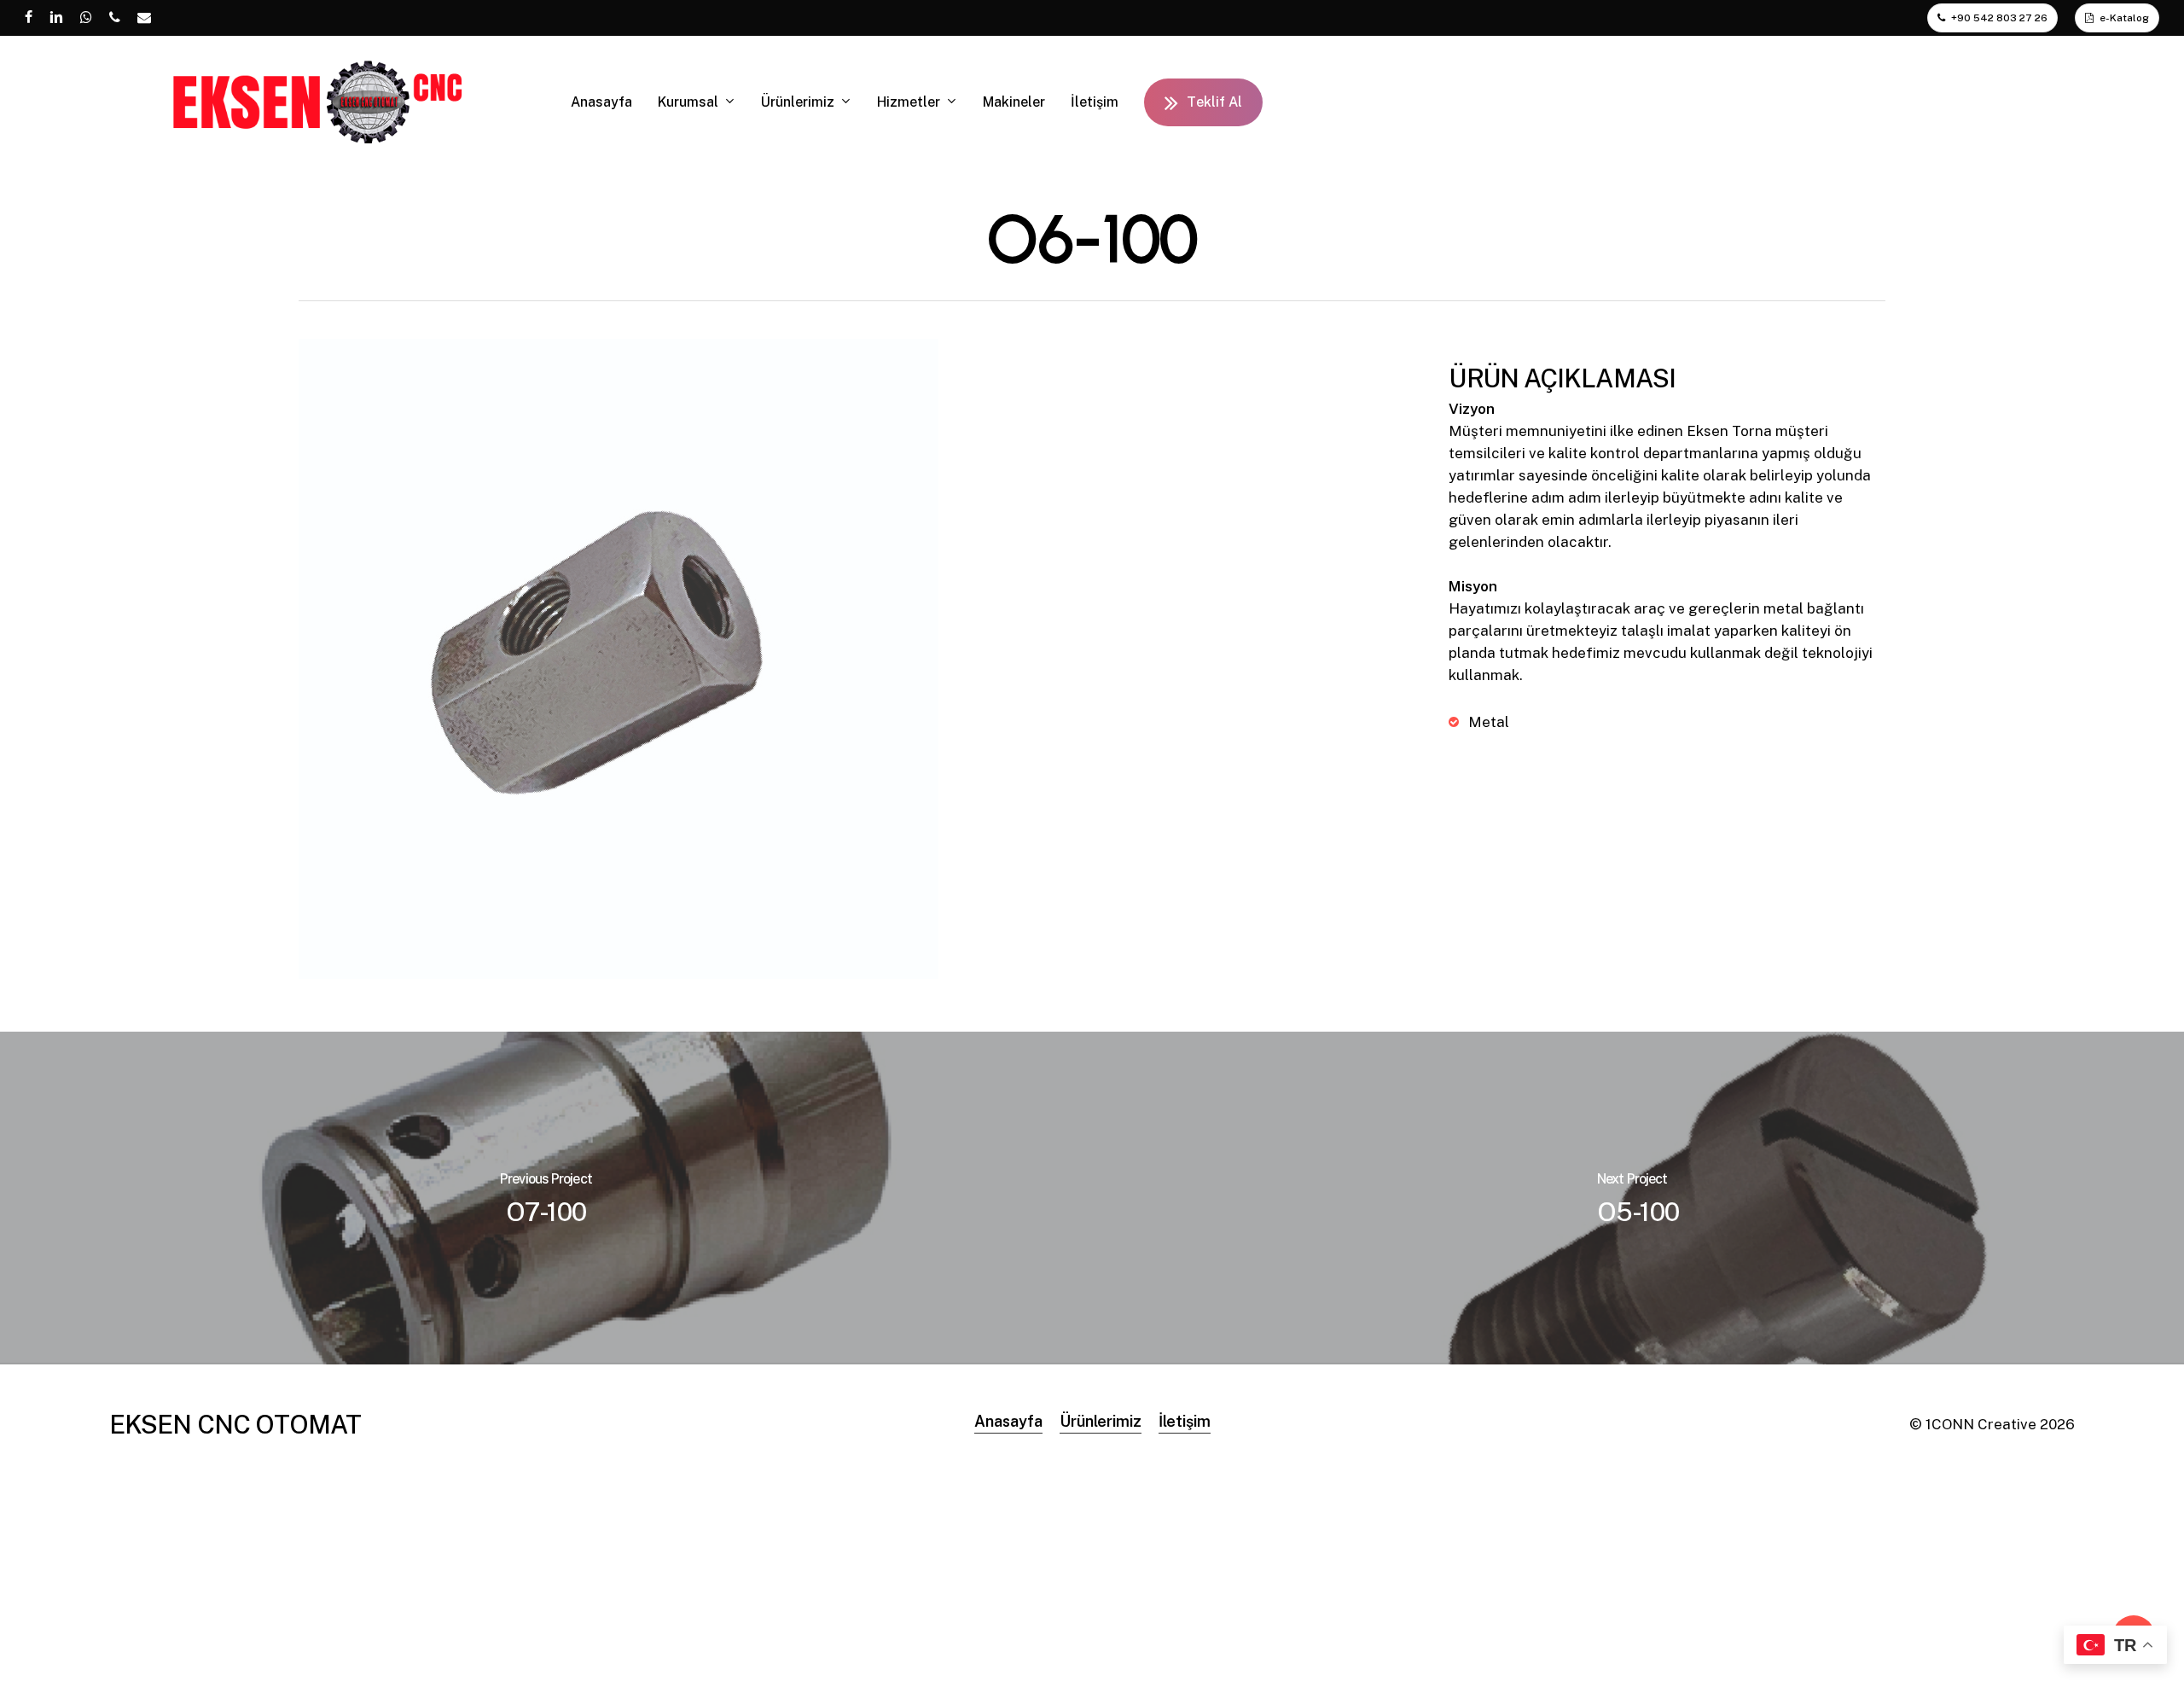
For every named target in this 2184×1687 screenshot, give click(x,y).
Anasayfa (1008, 1421)
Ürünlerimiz (1101, 1421)
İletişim (1185, 1421)
